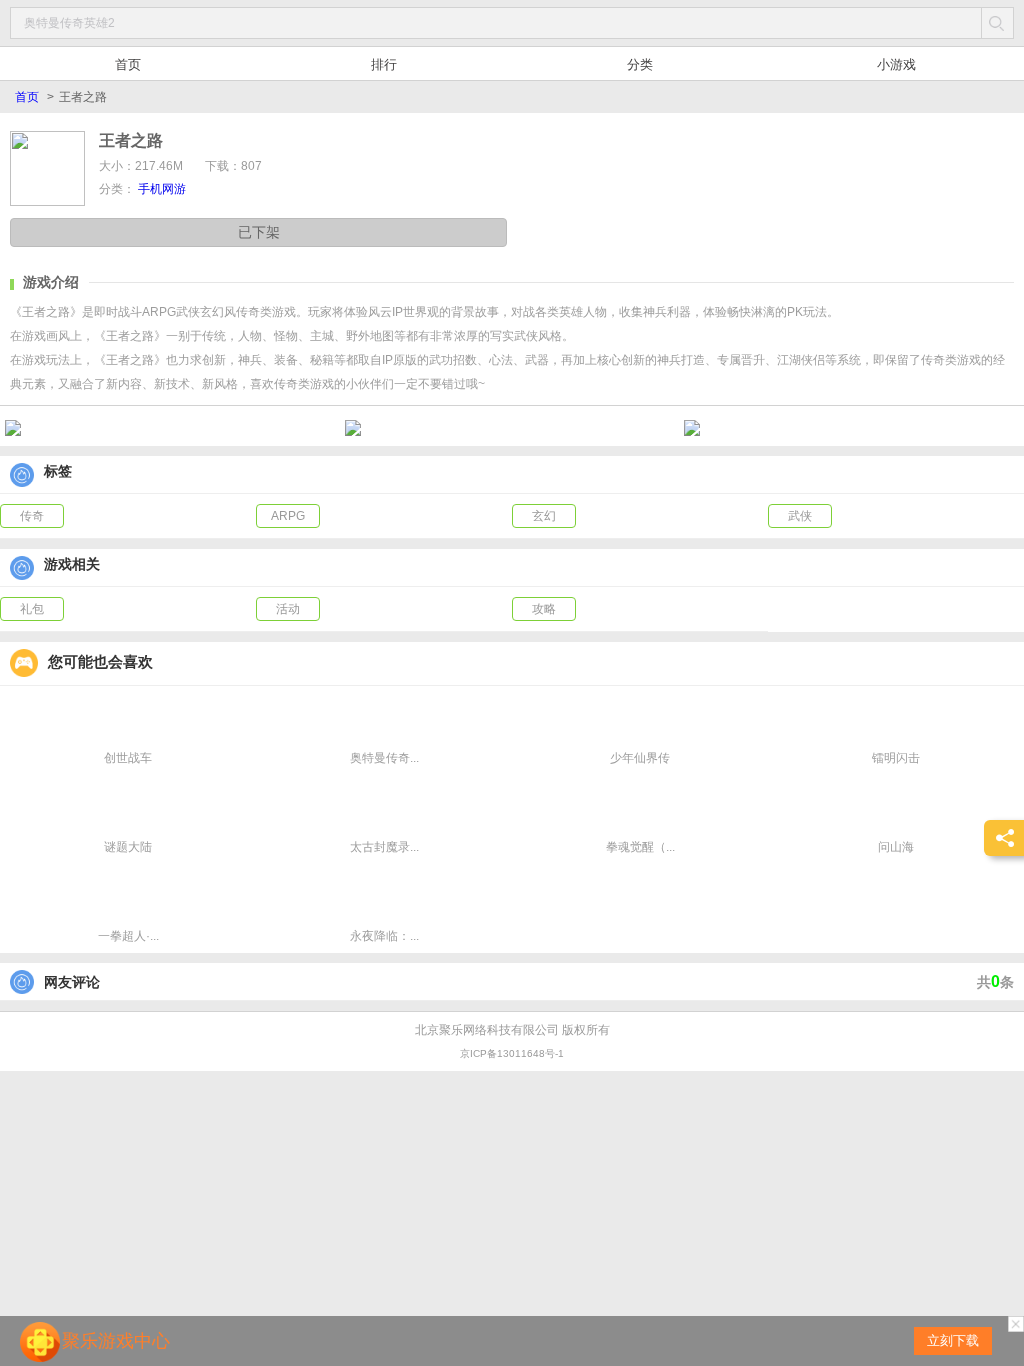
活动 (288, 609)
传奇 (32, 516)
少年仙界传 (640, 758)
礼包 (32, 609)
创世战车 (128, 758)
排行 (384, 64)
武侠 (800, 516)
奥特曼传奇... (384, 758)
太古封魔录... (384, 847)
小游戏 (896, 64)
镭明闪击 (896, 758)
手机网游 (162, 189)
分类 (640, 64)
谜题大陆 (128, 847)
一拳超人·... (128, 936)
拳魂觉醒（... (640, 847)
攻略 (544, 609)
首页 (128, 64)
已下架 (259, 232)
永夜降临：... (384, 936)
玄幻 (544, 516)
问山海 (896, 847)
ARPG (288, 516)
